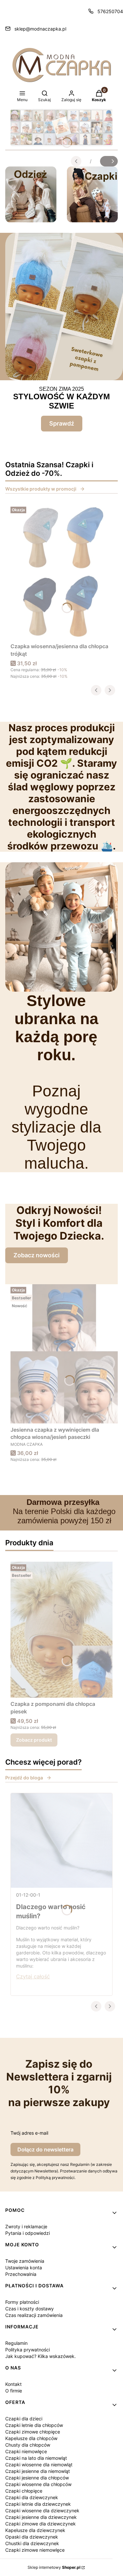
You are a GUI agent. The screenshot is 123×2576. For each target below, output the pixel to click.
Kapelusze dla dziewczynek (35, 2530)
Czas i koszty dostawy (30, 2309)
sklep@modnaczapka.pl (40, 29)
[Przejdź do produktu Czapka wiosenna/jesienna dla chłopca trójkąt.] (61, 572)
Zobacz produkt (34, 1740)
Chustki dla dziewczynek (32, 2543)
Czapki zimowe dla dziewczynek (41, 2524)
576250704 (110, 11)
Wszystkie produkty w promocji (41, 489)
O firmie (14, 2391)
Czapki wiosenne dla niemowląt (39, 2465)
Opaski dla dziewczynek (32, 2537)
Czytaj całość (33, 1976)
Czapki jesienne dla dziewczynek (41, 2517)
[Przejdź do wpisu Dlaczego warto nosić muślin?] (61, 1840)
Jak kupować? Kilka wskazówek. (41, 2356)
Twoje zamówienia (25, 2261)
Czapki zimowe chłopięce (33, 2432)
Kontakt (13, 2384)
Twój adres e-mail (29, 2133)
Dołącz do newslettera (45, 2149)
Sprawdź (62, 423)
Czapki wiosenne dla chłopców (38, 2484)
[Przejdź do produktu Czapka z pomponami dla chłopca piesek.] (61, 1630)
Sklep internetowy (54, 2567)
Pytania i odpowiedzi (28, 2233)
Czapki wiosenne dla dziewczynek (42, 2510)
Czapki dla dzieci (24, 2419)
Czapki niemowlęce (26, 2451)
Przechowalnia (21, 2274)
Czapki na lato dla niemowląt (36, 2458)
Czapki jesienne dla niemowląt (38, 2471)
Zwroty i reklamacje (26, 2226)
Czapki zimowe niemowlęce (35, 2550)
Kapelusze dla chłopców (31, 2438)
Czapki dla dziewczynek (32, 2497)
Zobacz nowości (37, 1255)
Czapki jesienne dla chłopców (37, 2478)
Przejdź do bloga (24, 1778)
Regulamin (16, 2343)
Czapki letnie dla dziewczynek (38, 2504)
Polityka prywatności (28, 2350)
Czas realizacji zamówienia (34, 2315)
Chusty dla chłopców (28, 2445)
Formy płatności (22, 2302)
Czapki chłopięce (24, 2491)
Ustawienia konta (24, 2268)
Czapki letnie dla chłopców (34, 2425)
